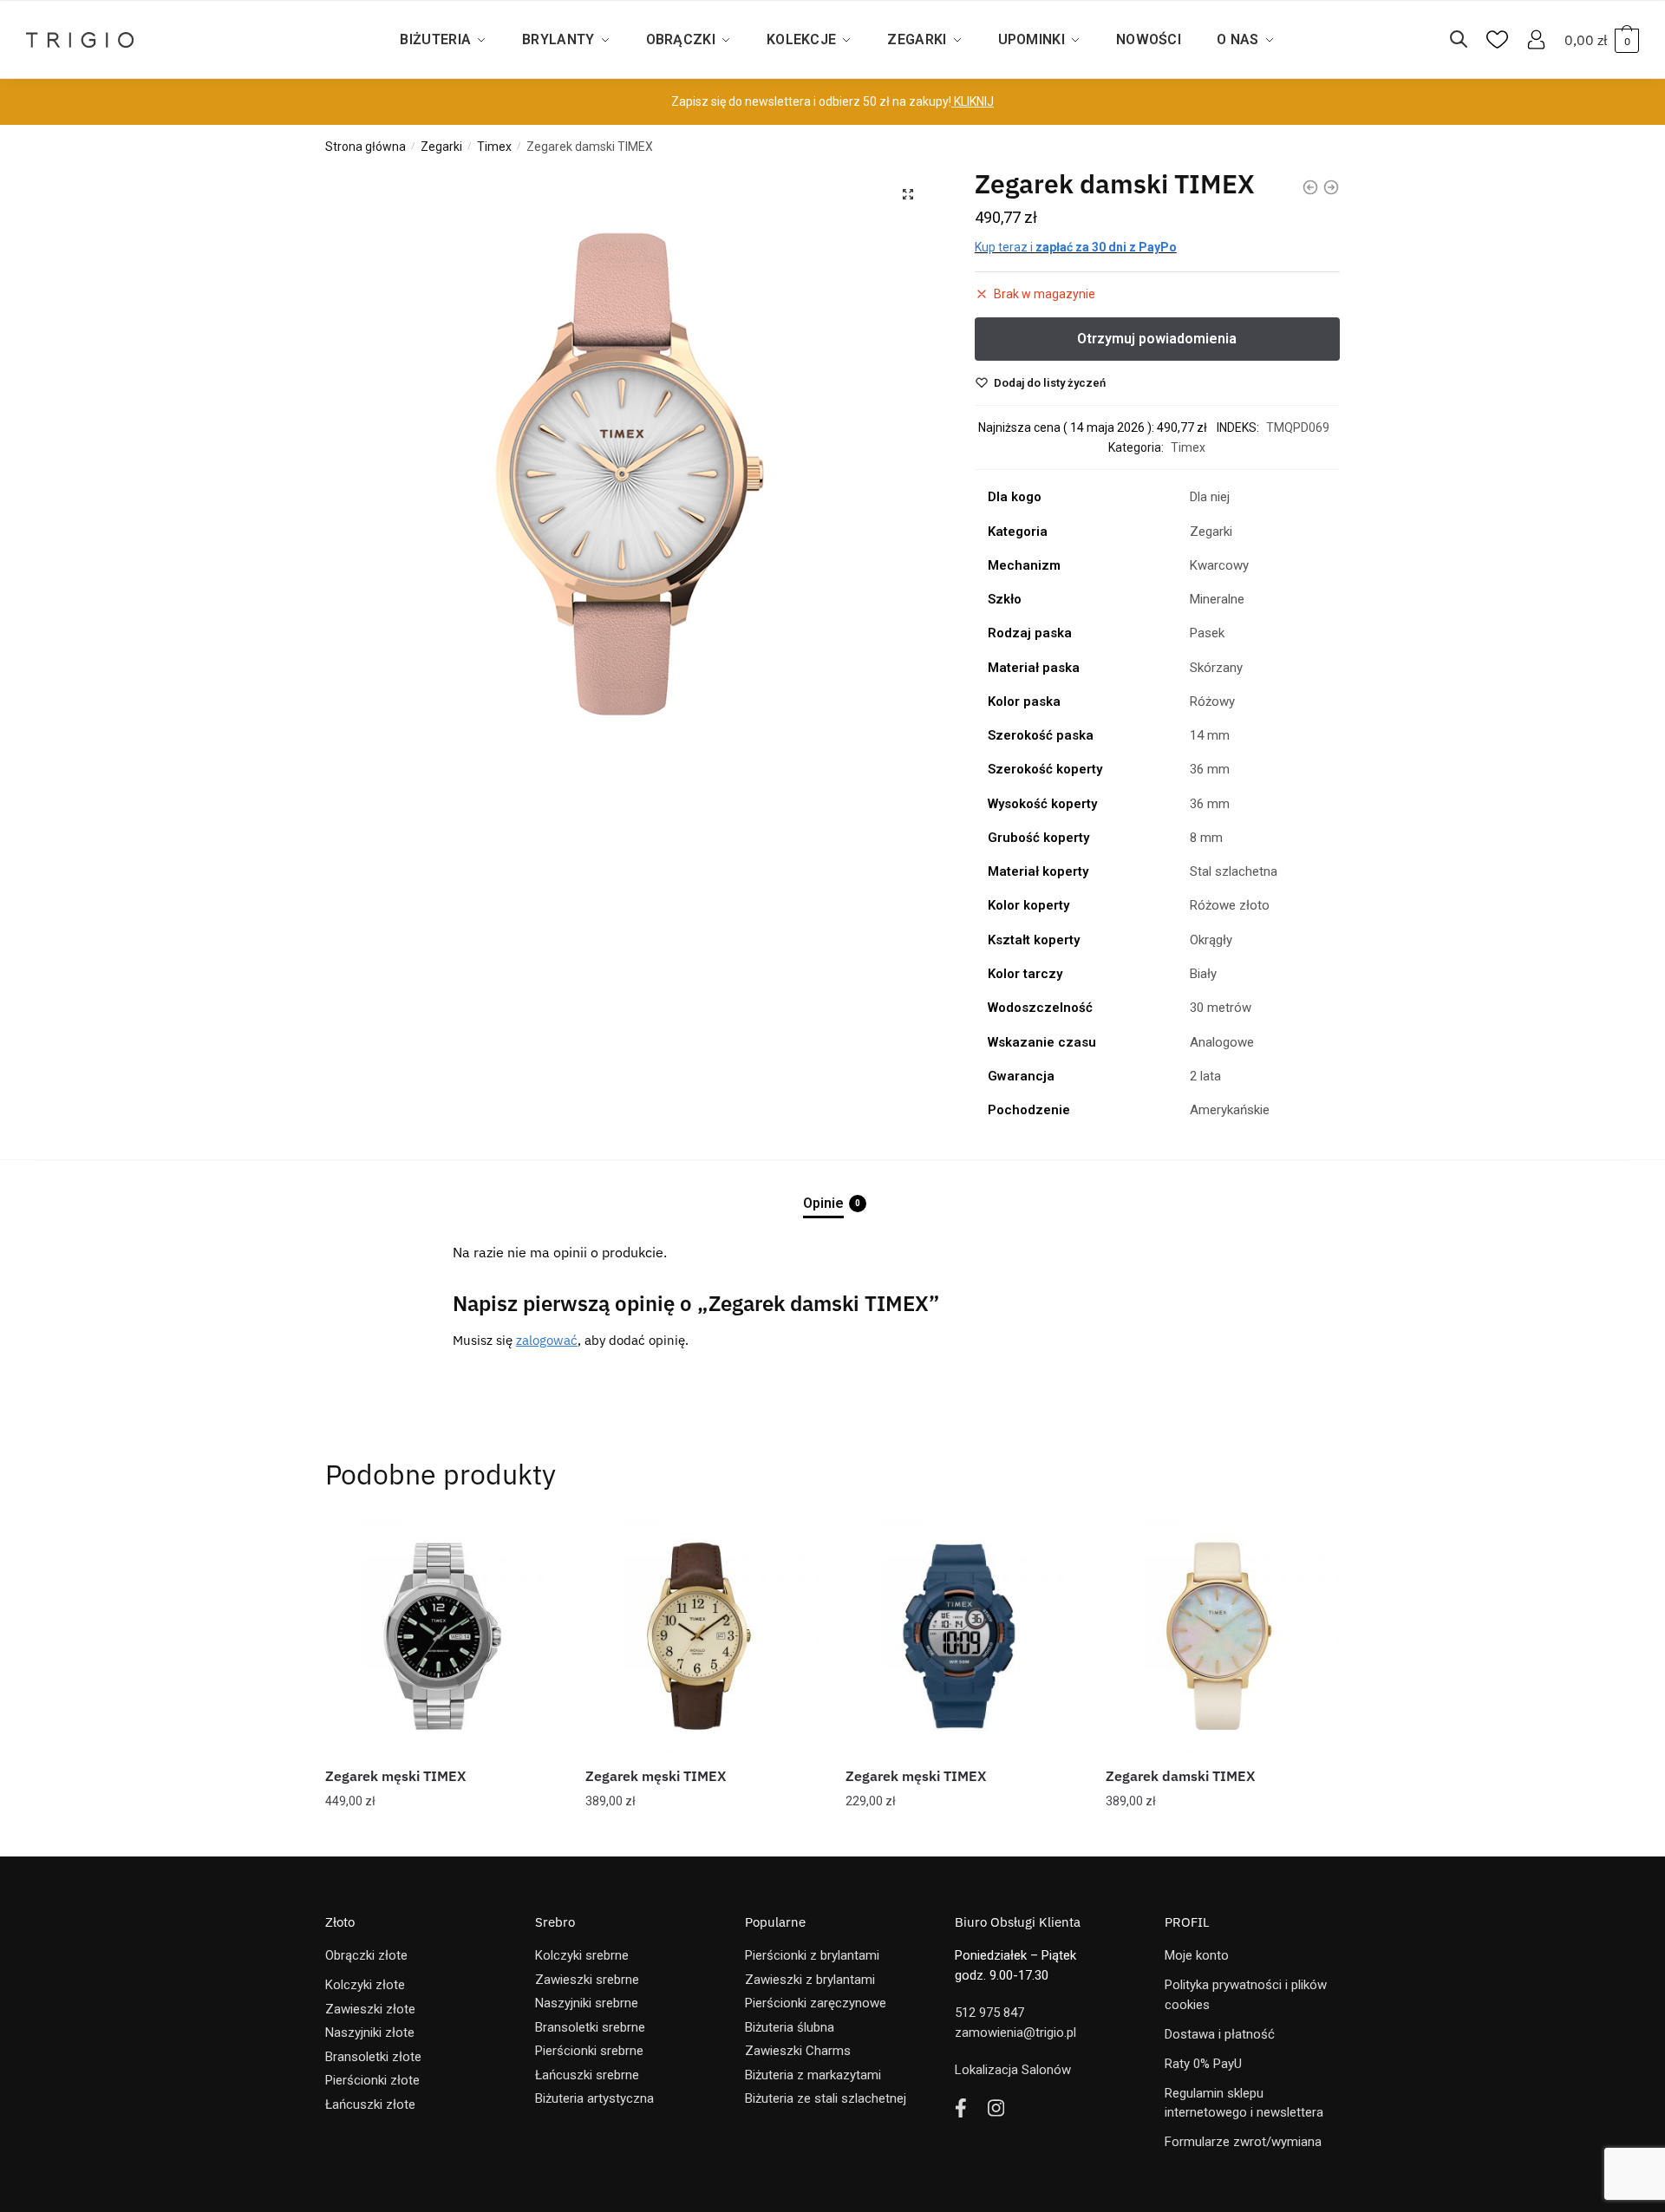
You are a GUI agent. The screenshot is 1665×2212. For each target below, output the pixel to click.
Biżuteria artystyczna (594, 2098)
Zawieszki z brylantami (810, 1980)
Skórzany (1216, 668)
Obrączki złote (366, 1955)
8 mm (1206, 838)
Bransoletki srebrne (590, 2027)
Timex (494, 147)
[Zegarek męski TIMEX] (442, 1636)
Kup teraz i (1076, 247)
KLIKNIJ (973, 101)
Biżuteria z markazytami (813, 2075)
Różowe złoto (1230, 905)
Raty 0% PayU (1203, 2064)
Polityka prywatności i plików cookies (1246, 1995)
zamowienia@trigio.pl (1015, 2033)
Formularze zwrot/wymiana (1243, 2142)
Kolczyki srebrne (582, 1955)
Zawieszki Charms (798, 2051)
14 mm (1210, 735)
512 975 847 (989, 2013)
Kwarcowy (1219, 565)
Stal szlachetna (1234, 871)
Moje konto (1197, 1955)
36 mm (1210, 769)
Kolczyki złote (365, 1985)
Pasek (1207, 633)
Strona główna (366, 147)
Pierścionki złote (372, 2080)
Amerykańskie (1230, 1110)
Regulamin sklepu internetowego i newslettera (1244, 2103)
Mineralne (1217, 599)
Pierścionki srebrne (589, 2051)
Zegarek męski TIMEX (395, 1776)
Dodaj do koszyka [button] (443, 1836)
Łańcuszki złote (370, 2104)
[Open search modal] (1467, 40)
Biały (1203, 974)
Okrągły (1211, 940)
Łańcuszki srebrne (587, 2075)
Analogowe (1222, 1042)
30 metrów (1221, 1008)
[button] (908, 194)
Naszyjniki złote (370, 2033)
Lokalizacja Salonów (1013, 2070)
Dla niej (1210, 497)
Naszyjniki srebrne (587, 2003)
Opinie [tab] (823, 1203)
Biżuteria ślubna (790, 2027)
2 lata (1205, 1076)
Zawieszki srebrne (587, 1980)
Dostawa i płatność (1220, 2034)
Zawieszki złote (370, 2009)
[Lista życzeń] (533, 1545)
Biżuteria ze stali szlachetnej (826, 2098)
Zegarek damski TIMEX (1180, 1776)
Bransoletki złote (373, 2057)
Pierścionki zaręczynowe (816, 2003)
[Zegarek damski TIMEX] (1223, 1636)
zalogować (547, 1340)
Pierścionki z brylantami (812, 1955)
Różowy (1212, 701)
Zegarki (441, 147)
